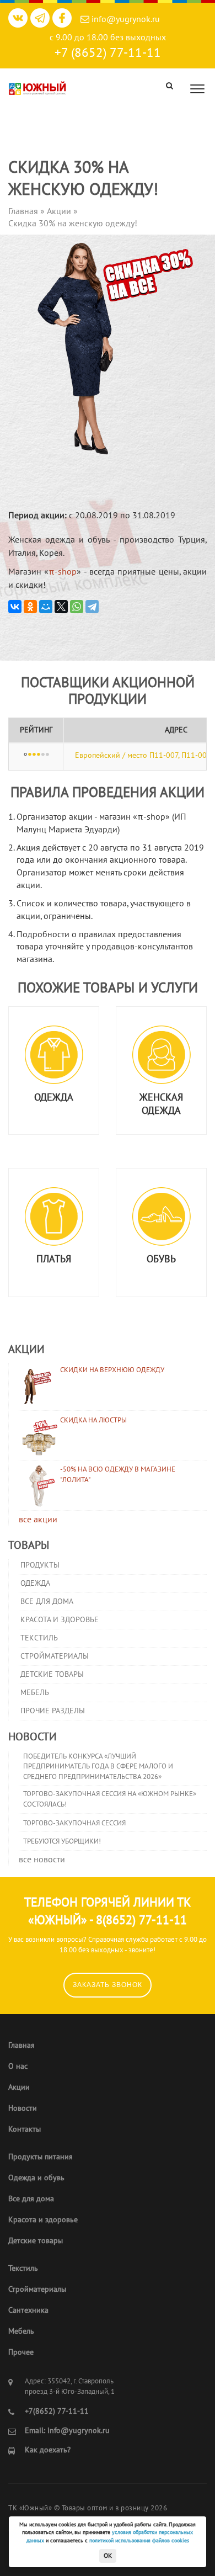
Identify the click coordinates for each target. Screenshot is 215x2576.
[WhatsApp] (77, 607)
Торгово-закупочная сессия (74, 1823)
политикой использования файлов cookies (139, 2541)
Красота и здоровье (60, 1620)
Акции (19, 2087)
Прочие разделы (53, 1711)
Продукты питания (41, 2157)
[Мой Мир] (46, 607)
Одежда (35, 1583)
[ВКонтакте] (15, 607)
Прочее (21, 2352)
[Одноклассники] (30, 607)
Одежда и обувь (36, 2178)
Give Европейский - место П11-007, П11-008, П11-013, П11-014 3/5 (39, 755)
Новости (23, 2108)
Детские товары (52, 1674)
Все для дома (47, 1602)
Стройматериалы (55, 1656)
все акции (38, 1520)
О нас (18, 2066)
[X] (61, 607)
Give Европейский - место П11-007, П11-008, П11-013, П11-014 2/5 (34, 755)
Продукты (40, 1565)
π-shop (63, 572)
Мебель (35, 1693)
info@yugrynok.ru (125, 19)
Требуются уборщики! (62, 1841)
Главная (21, 2045)
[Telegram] (92, 607)
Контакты (25, 2129)
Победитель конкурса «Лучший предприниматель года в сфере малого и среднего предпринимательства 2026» (98, 1767)
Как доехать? (48, 2450)
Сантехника (28, 2310)
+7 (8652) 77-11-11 (108, 53)
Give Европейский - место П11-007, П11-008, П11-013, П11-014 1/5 (30, 755)
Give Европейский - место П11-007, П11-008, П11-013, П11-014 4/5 (43, 755)
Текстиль (39, 1638)
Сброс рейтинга (25, 755)
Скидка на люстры (93, 1420)
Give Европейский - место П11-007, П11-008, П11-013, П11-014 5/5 (47, 755)
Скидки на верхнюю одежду (112, 1370)
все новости (42, 1860)
